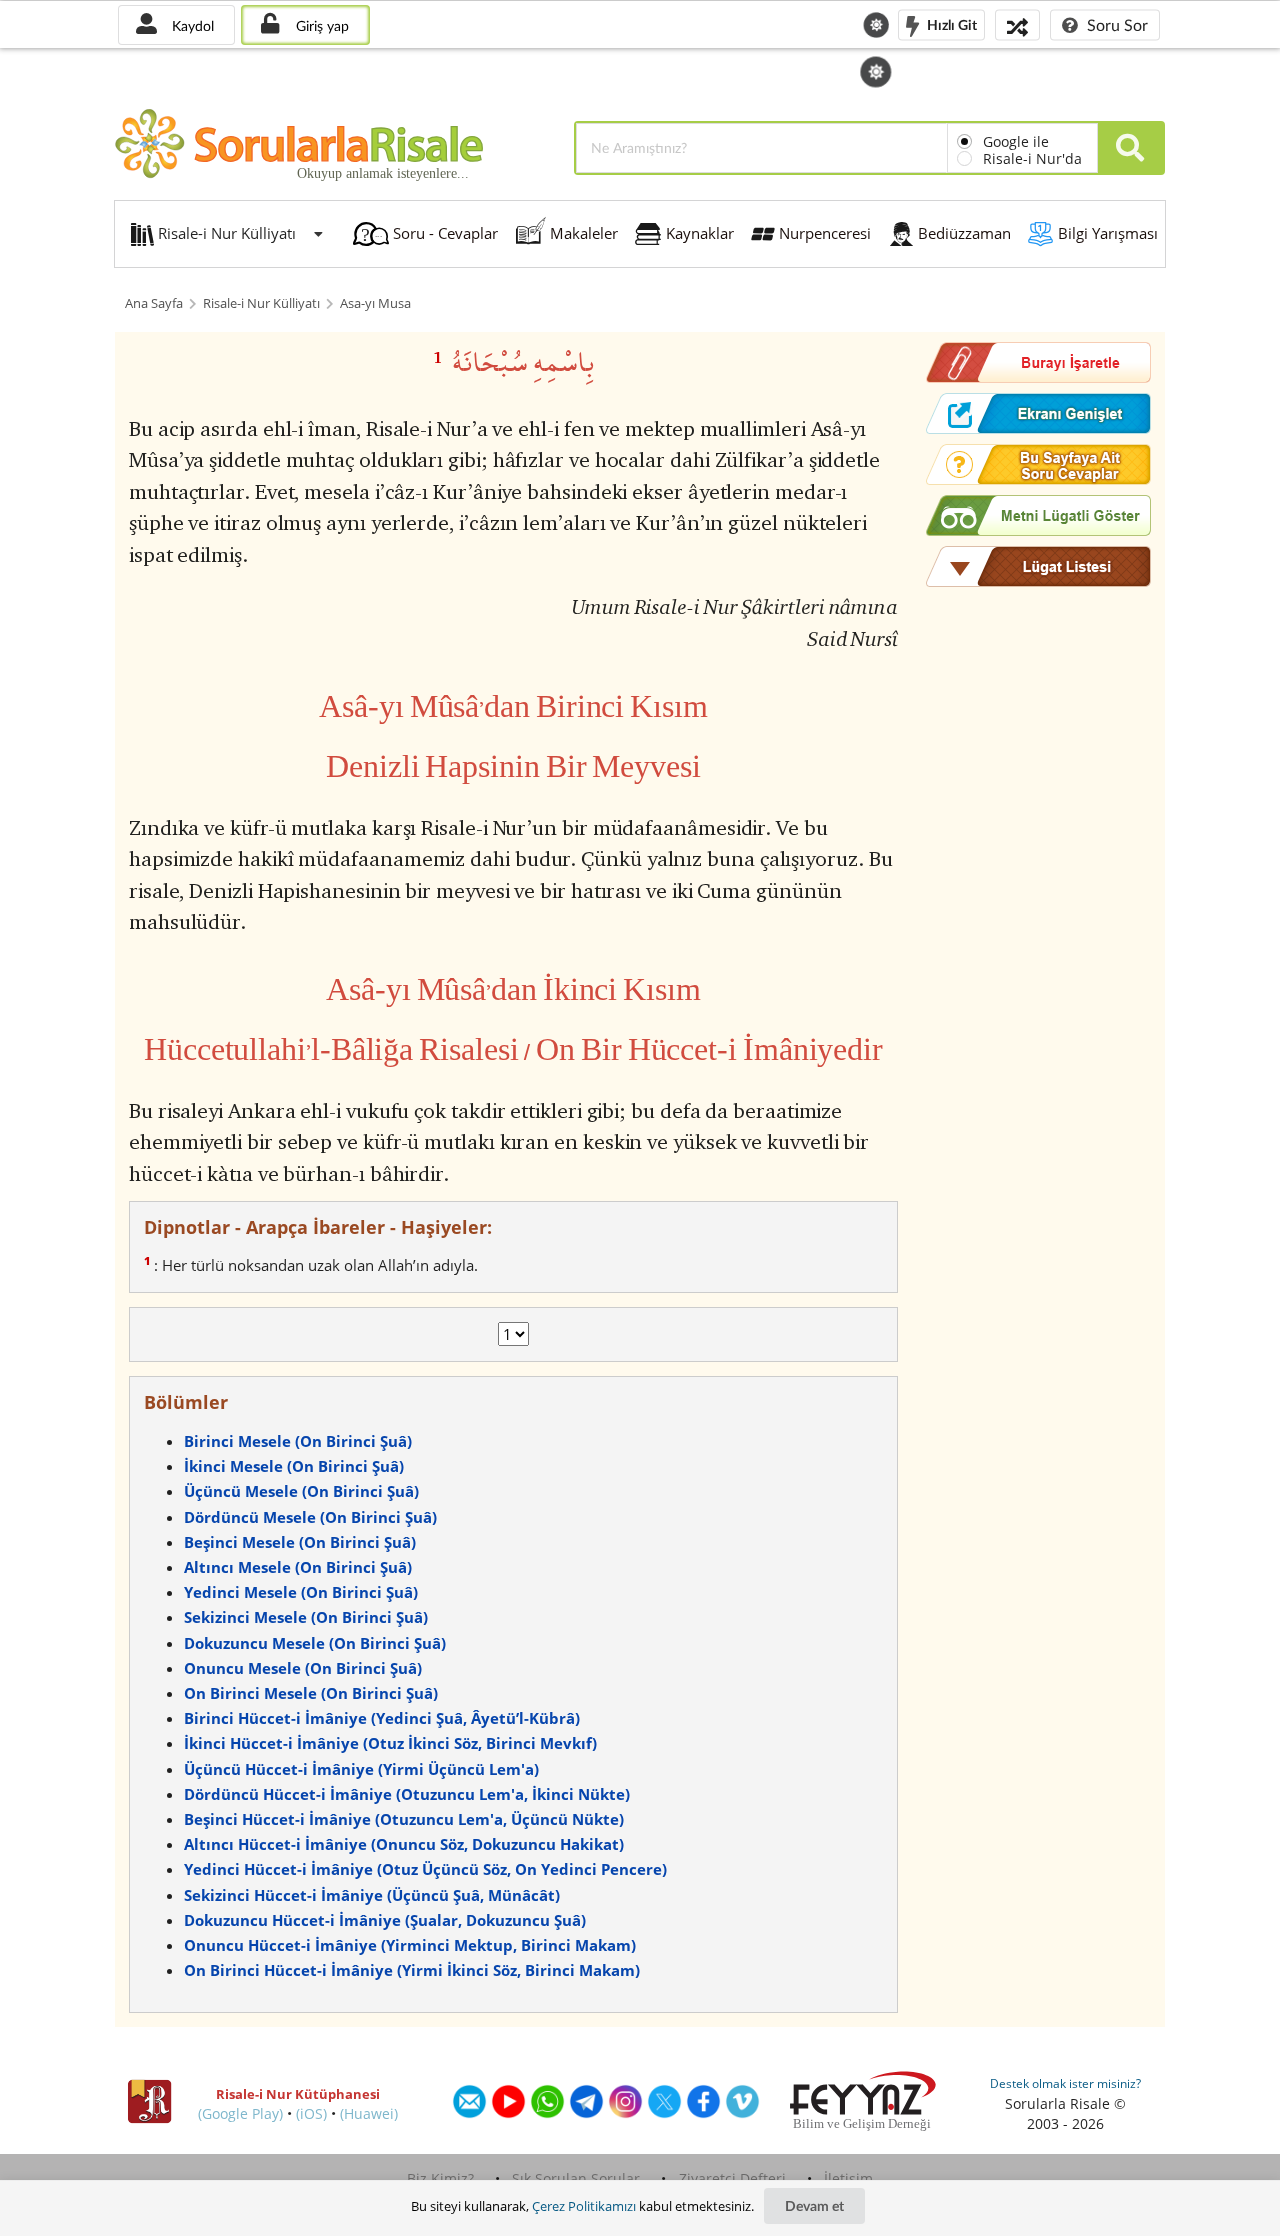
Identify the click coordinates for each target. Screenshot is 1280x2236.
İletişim (848, 2178)
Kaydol (191, 25)
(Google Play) (240, 2113)
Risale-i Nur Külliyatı (261, 303)
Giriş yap (320, 25)
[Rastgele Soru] (1017, 24)
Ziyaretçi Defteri (732, 2178)
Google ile (1016, 141)
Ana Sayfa (154, 303)
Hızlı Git (950, 23)
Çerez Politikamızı (584, 2206)
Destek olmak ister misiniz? (1065, 2083)
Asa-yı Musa (375, 303)
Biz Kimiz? (440, 2178)
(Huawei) (369, 2113)
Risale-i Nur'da (1032, 158)
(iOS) (311, 2113)
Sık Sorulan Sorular (576, 2178)
